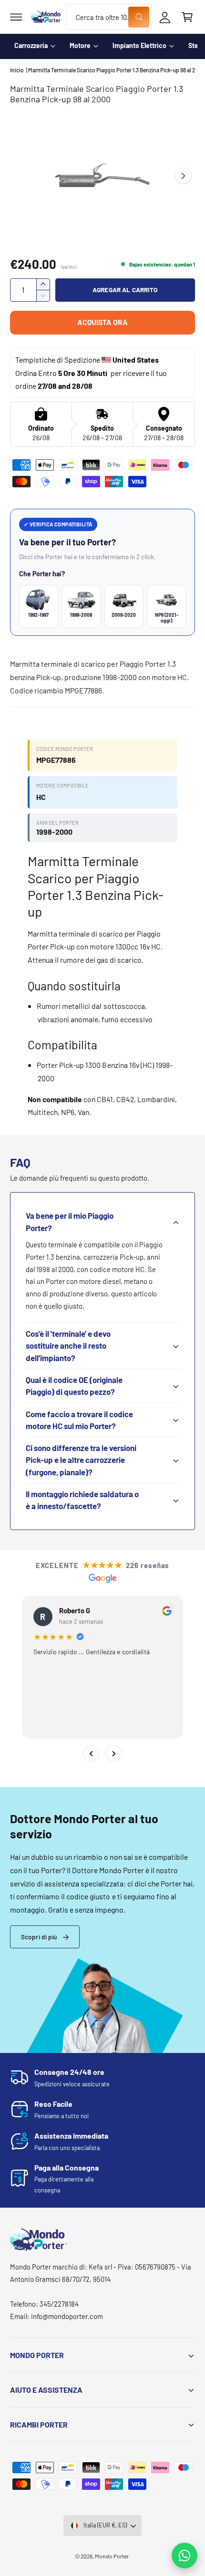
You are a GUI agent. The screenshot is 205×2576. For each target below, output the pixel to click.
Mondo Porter (112, 2556)
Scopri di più (39, 1937)
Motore (80, 45)
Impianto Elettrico (139, 45)
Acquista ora (102, 322)
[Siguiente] (114, 1754)
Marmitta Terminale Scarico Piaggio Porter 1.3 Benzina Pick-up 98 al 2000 (112, 70)
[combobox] (109, 17)
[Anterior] (91, 1754)
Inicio (17, 70)
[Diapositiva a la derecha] (183, 176)
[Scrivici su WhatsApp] (184, 2556)
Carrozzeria (31, 45)
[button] (16, 17)
